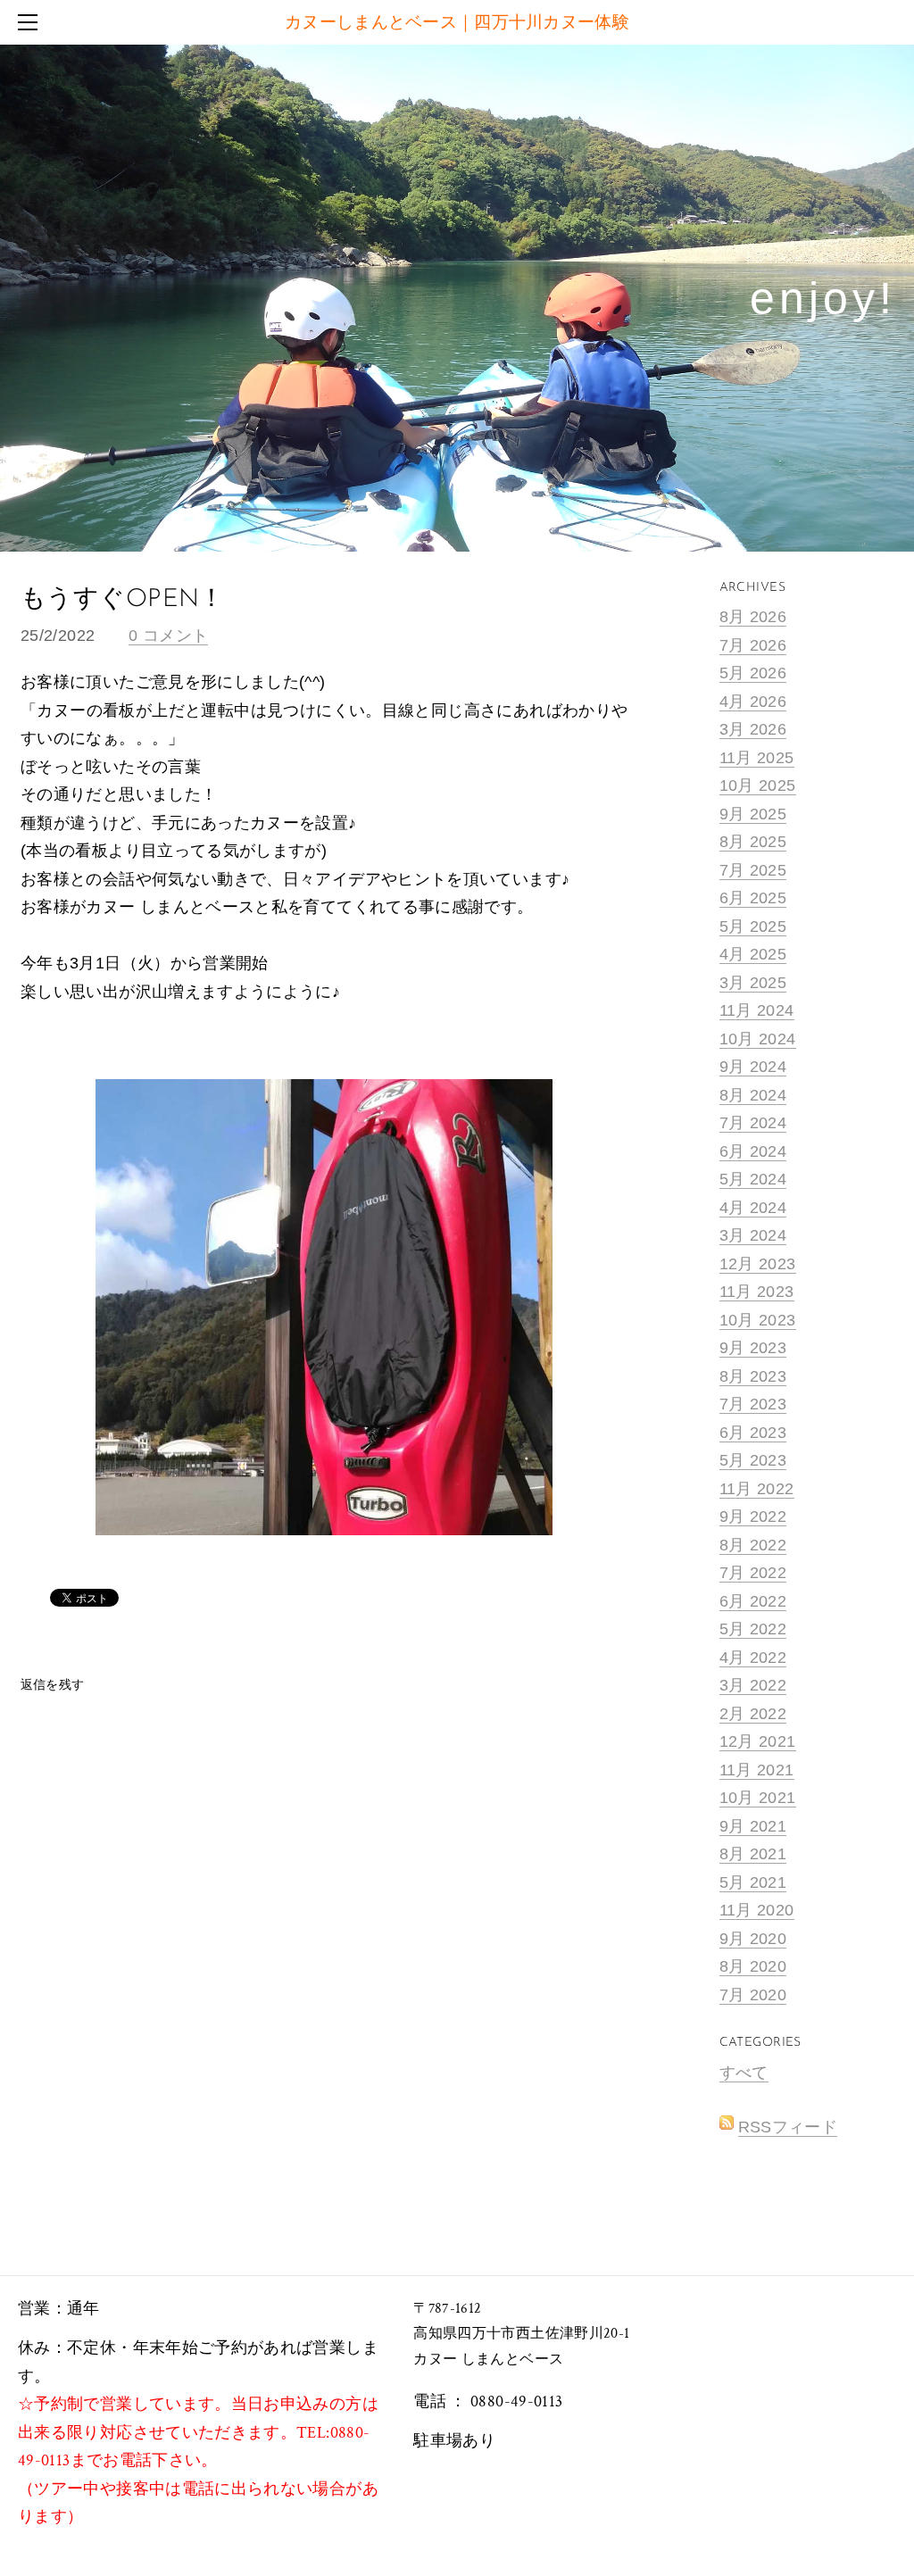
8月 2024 (753, 1095)
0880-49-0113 (516, 2401)
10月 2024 (758, 1039)
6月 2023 (753, 1433)
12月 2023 (758, 1264)
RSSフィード (788, 2127)
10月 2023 (758, 1320)
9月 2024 (753, 1067)
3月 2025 (753, 983)
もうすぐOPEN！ (123, 600)
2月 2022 (753, 1714)
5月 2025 (753, 927)
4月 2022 (753, 1658)
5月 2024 (753, 1179)
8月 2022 (753, 1545)
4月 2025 (753, 954)
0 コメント (168, 636)
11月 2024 (757, 1010)
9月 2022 (753, 1517)
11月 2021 (757, 1770)
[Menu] (31, 22)
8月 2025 (753, 842)
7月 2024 (753, 1123)
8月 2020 (753, 1966)
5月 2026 (753, 673)
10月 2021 (758, 1798)
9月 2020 (753, 1939)
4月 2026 (753, 702)
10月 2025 (758, 785)
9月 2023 (753, 1348)
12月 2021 (758, 1741)
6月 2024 (753, 1151)
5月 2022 (753, 1629)
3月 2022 (753, 1685)
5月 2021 (753, 1882)
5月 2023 (753, 1460)
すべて (744, 2073)
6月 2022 (753, 1601)
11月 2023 (757, 1292)
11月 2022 (757, 1489)
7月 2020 (753, 1995)
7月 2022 (753, 1573)
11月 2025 (757, 758)
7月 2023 (753, 1404)
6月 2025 (753, 898)
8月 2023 (753, 1376)
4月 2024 (753, 1208)
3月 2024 (753, 1235)
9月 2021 (753, 1826)
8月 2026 (753, 617)
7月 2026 (753, 645)
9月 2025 (753, 814)
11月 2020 (757, 1910)
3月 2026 (753, 729)
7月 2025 (753, 870)
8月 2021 (753, 1854)
